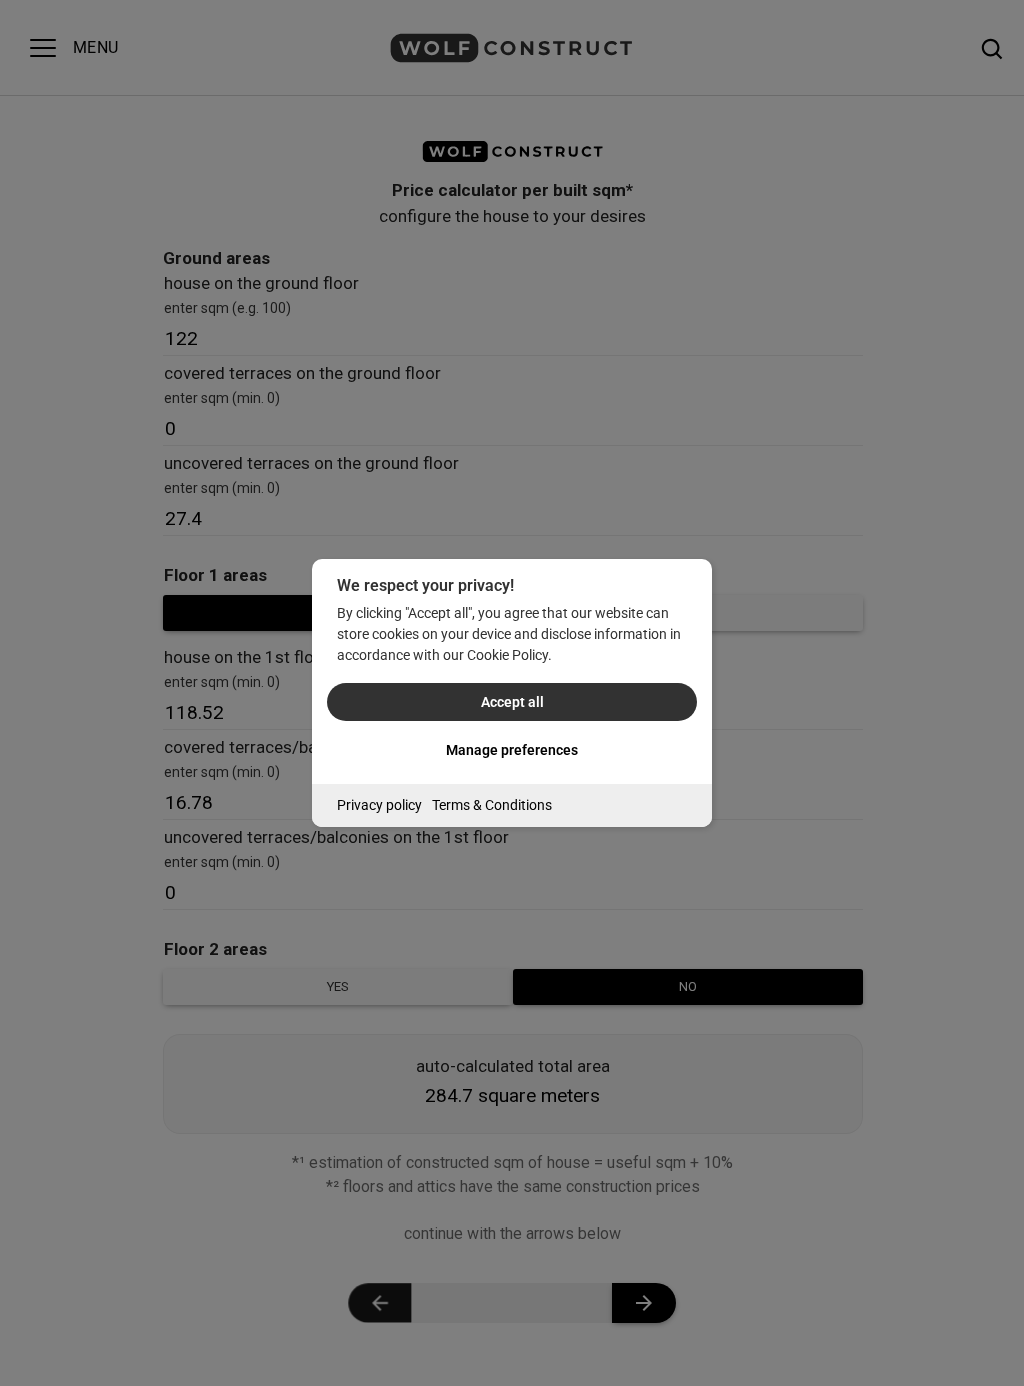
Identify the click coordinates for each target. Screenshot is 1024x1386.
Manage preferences (512, 750)
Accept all (512, 702)
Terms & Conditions (492, 805)
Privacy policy (379, 805)
